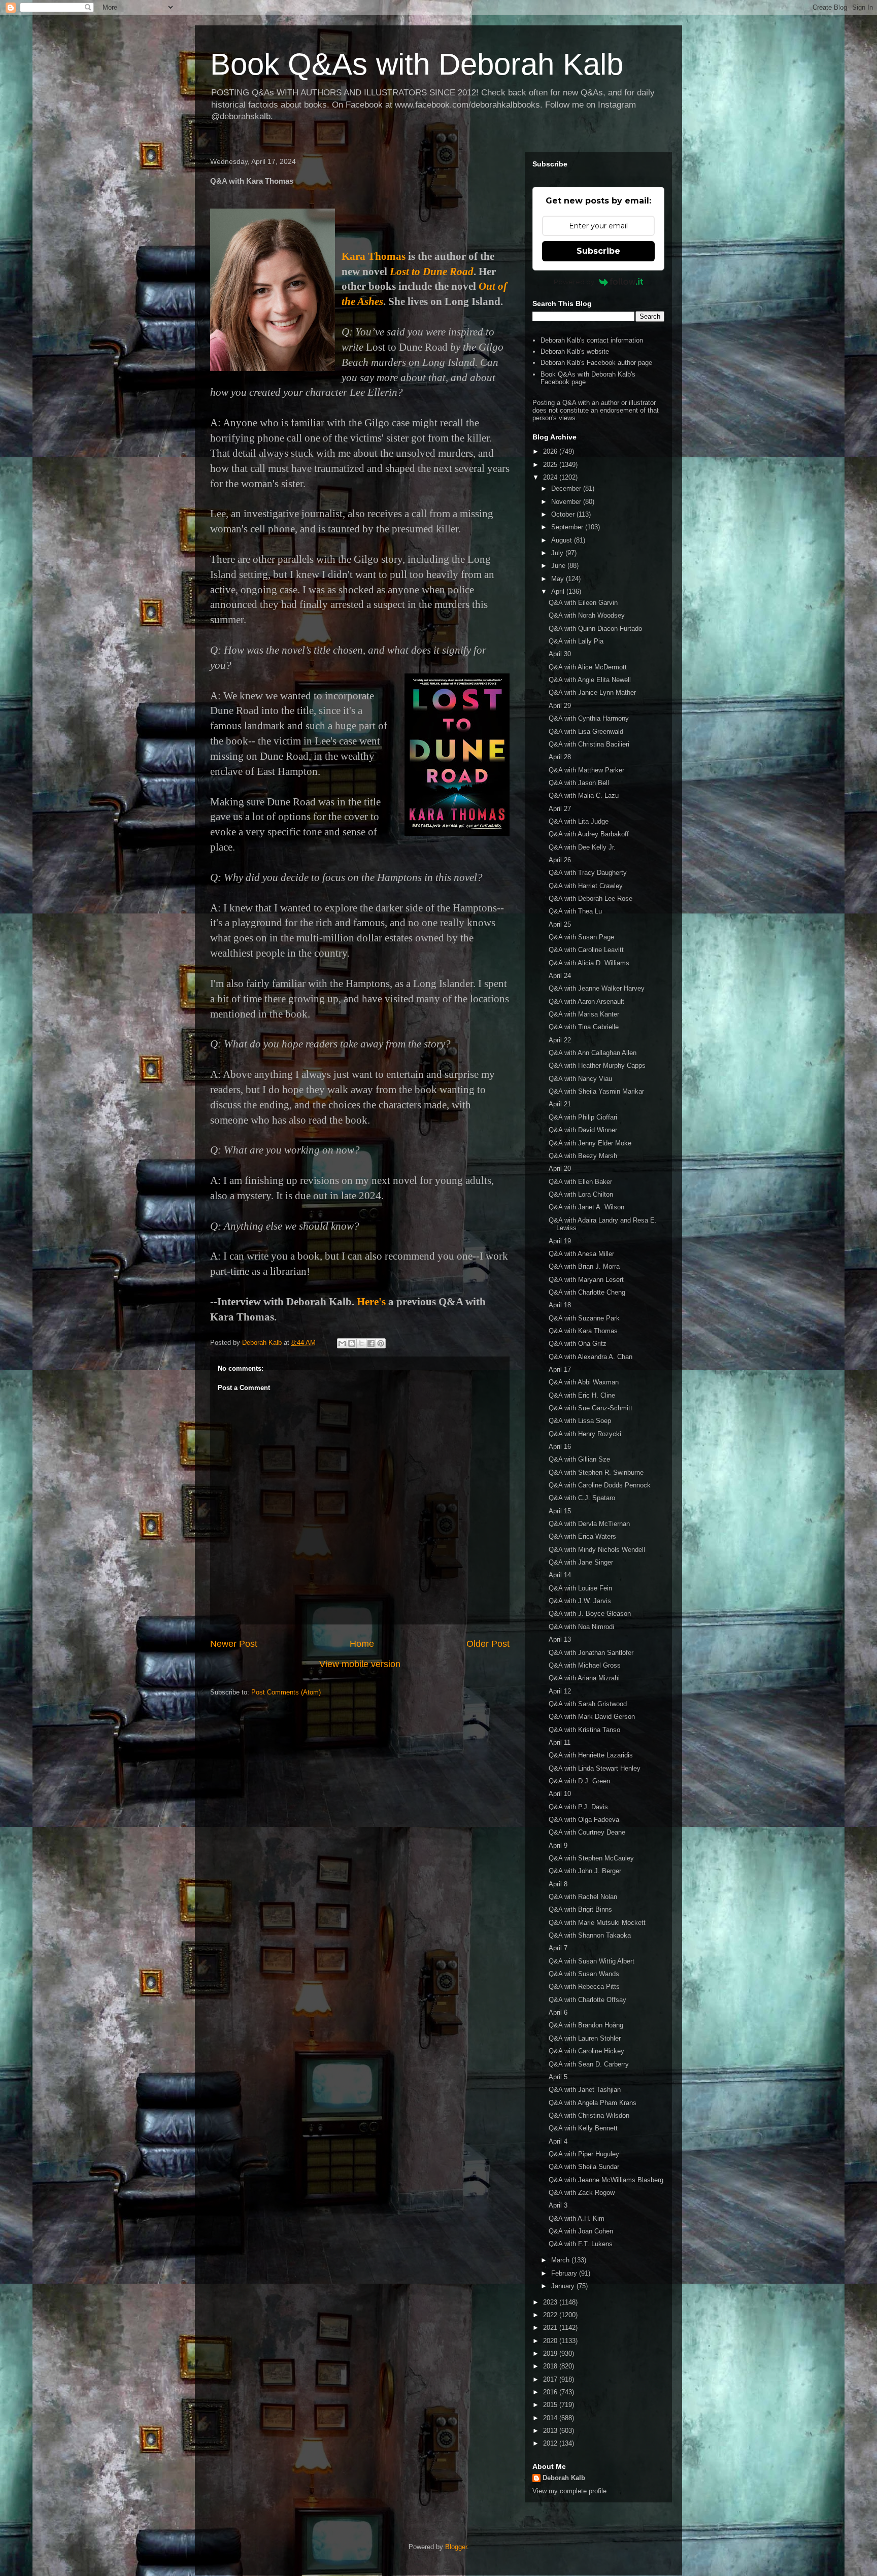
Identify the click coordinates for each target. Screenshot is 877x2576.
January (564, 2286)
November (567, 502)
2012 (551, 2443)
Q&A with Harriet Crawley (586, 886)
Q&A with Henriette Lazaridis (591, 1755)
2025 (551, 465)
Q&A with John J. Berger (585, 1871)
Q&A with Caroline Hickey (586, 2051)
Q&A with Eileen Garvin (583, 603)
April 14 (560, 1575)
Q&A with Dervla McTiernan (589, 1524)
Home (362, 1644)
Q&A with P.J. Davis (578, 1807)
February (565, 2273)
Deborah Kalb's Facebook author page (596, 363)
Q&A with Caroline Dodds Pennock (600, 1485)
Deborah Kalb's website (575, 351)
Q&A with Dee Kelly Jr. (582, 847)
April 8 (558, 1884)
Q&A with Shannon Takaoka (590, 1935)
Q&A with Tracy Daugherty (588, 873)
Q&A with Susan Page (581, 937)
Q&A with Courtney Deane (587, 1832)
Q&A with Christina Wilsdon (589, 2115)
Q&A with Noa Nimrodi (581, 1627)
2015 (551, 2405)
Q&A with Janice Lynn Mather (592, 692)
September (568, 527)
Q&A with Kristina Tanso (584, 1730)
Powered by (574, 282)
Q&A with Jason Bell (579, 783)
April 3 (558, 2205)
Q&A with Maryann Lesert (586, 1280)
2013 (551, 2431)
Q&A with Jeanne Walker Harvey (597, 988)
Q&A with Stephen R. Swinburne (596, 1472)
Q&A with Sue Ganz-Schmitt (591, 1408)
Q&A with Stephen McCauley (591, 1858)
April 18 (560, 1305)
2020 (551, 2341)
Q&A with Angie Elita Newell (590, 680)
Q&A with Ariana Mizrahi (584, 1678)
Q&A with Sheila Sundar (584, 2167)
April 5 (558, 2077)
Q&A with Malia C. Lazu (584, 795)
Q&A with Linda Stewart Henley (595, 1768)
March (561, 2260)
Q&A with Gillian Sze (579, 1459)
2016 (551, 2392)
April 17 (560, 1369)
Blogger (456, 2547)
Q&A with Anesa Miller (581, 1254)
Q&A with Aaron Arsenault (586, 1002)
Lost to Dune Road (432, 272)
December (567, 488)
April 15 (560, 1511)
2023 (551, 2302)
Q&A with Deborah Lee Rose (591, 899)
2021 (551, 2328)
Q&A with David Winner (583, 1130)
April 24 (560, 976)
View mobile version (360, 1664)
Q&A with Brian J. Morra (584, 1266)
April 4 (558, 2141)
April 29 (560, 706)
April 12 (560, 1691)
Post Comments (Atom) (286, 1692)
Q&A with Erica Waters (582, 1536)
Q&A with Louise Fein (580, 1588)
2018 (551, 2366)
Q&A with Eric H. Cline (582, 1395)
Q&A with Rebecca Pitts (584, 1987)
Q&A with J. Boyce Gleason (590, 1614)
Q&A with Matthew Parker (586, 770)
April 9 (558, 1845)
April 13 (560, 1639)
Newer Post (234, 1644)
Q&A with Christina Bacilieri (589, 744)
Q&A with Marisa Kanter (584, 1014)
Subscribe (598, 251)
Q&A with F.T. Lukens (581, 2244)
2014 (551, 2418)
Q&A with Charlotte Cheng (587, 1292)
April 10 (560, 1794)
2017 (551, 2379)
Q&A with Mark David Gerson (592, 1717)
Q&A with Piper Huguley (584, 2154)
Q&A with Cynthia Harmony (589, 718)
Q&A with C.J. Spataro (582, 1498)
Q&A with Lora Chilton (581, 1194)
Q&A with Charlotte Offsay (587, 2000)
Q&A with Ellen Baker (580, 1182)
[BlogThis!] (352, 1343)
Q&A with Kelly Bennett (583, 2128)
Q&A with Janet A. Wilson (586, 1207)
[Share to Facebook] (371, 1343)
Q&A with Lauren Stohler (585, 2038)
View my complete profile (569, 2491)
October (564, 514)
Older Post (488, 1644)
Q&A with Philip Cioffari (583, 1117)
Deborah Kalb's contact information (592, 340)
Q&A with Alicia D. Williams (589, 963)
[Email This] (342, 1343)
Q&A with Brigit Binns (580, 1909)
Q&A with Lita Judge (579, 821)
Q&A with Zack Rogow (582, 2193)
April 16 (560, 1447)
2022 (551, 2315)
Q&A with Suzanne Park (584, 1318)
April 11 (560, 1742)
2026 (551, 451)
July (558, 553)
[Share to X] (361, 1343)
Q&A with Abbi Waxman (584, 1382)
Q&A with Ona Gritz (578, 1344)
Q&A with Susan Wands (584, 1974)
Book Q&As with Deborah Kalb (417, 64)
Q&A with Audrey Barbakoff (589, 834)
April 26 (560, 860)
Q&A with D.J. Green (579, 1781)
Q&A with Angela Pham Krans (593, 2103)
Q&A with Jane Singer (581, 1562)
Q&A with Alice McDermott (588, 667)
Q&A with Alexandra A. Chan (591, 1357)
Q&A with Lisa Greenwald (586, 732)
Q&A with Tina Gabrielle (584, 1027)
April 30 (560, 654)
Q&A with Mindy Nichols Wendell (597, 1550)
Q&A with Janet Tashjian (585, 2090)
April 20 (560, 1168)
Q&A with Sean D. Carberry (589, 2064)
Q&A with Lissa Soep (580, 1421)
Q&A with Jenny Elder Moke (590, 1143)
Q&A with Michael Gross (585, 1665)
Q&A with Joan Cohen (581, 2231)
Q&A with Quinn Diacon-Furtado (595, 629)
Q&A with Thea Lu (575, 911)
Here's (371, 1302)
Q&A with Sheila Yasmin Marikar (596, 1091)
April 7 (558, 1948)
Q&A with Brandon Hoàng (586, 2025)
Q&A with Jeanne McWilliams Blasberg (606, 2180)
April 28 (560, 757)
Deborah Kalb (564, 2478)
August (563, 540)
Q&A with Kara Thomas (583, 1331)
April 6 (558, 2012)
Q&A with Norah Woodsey (587, 615)
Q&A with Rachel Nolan (583, 1897)
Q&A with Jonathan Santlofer (591, 1653)
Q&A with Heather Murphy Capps (597, 1065)
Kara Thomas (374, 256)
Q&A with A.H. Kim (577, 2218)
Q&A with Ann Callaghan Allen (593, 1053)
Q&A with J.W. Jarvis (580, 1601)
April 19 (560, 1241)
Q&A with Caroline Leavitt (586, 950)
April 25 (560, 924)
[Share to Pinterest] (381, 1343)
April (559, 591)
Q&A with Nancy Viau (580, 1079)
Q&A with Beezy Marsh (583, 1156)
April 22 (560, 1040)
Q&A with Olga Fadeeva (584, 1820)
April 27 (560, 809)
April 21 (560, 1104)
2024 (551, 477)
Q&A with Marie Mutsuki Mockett (597, 1923)
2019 (551, 2353)
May (559, 579)
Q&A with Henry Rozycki (585, 1434)
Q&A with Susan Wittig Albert (592, 1961)
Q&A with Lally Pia (576, 641)
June (559, 566)
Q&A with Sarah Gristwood (588, 1704)
